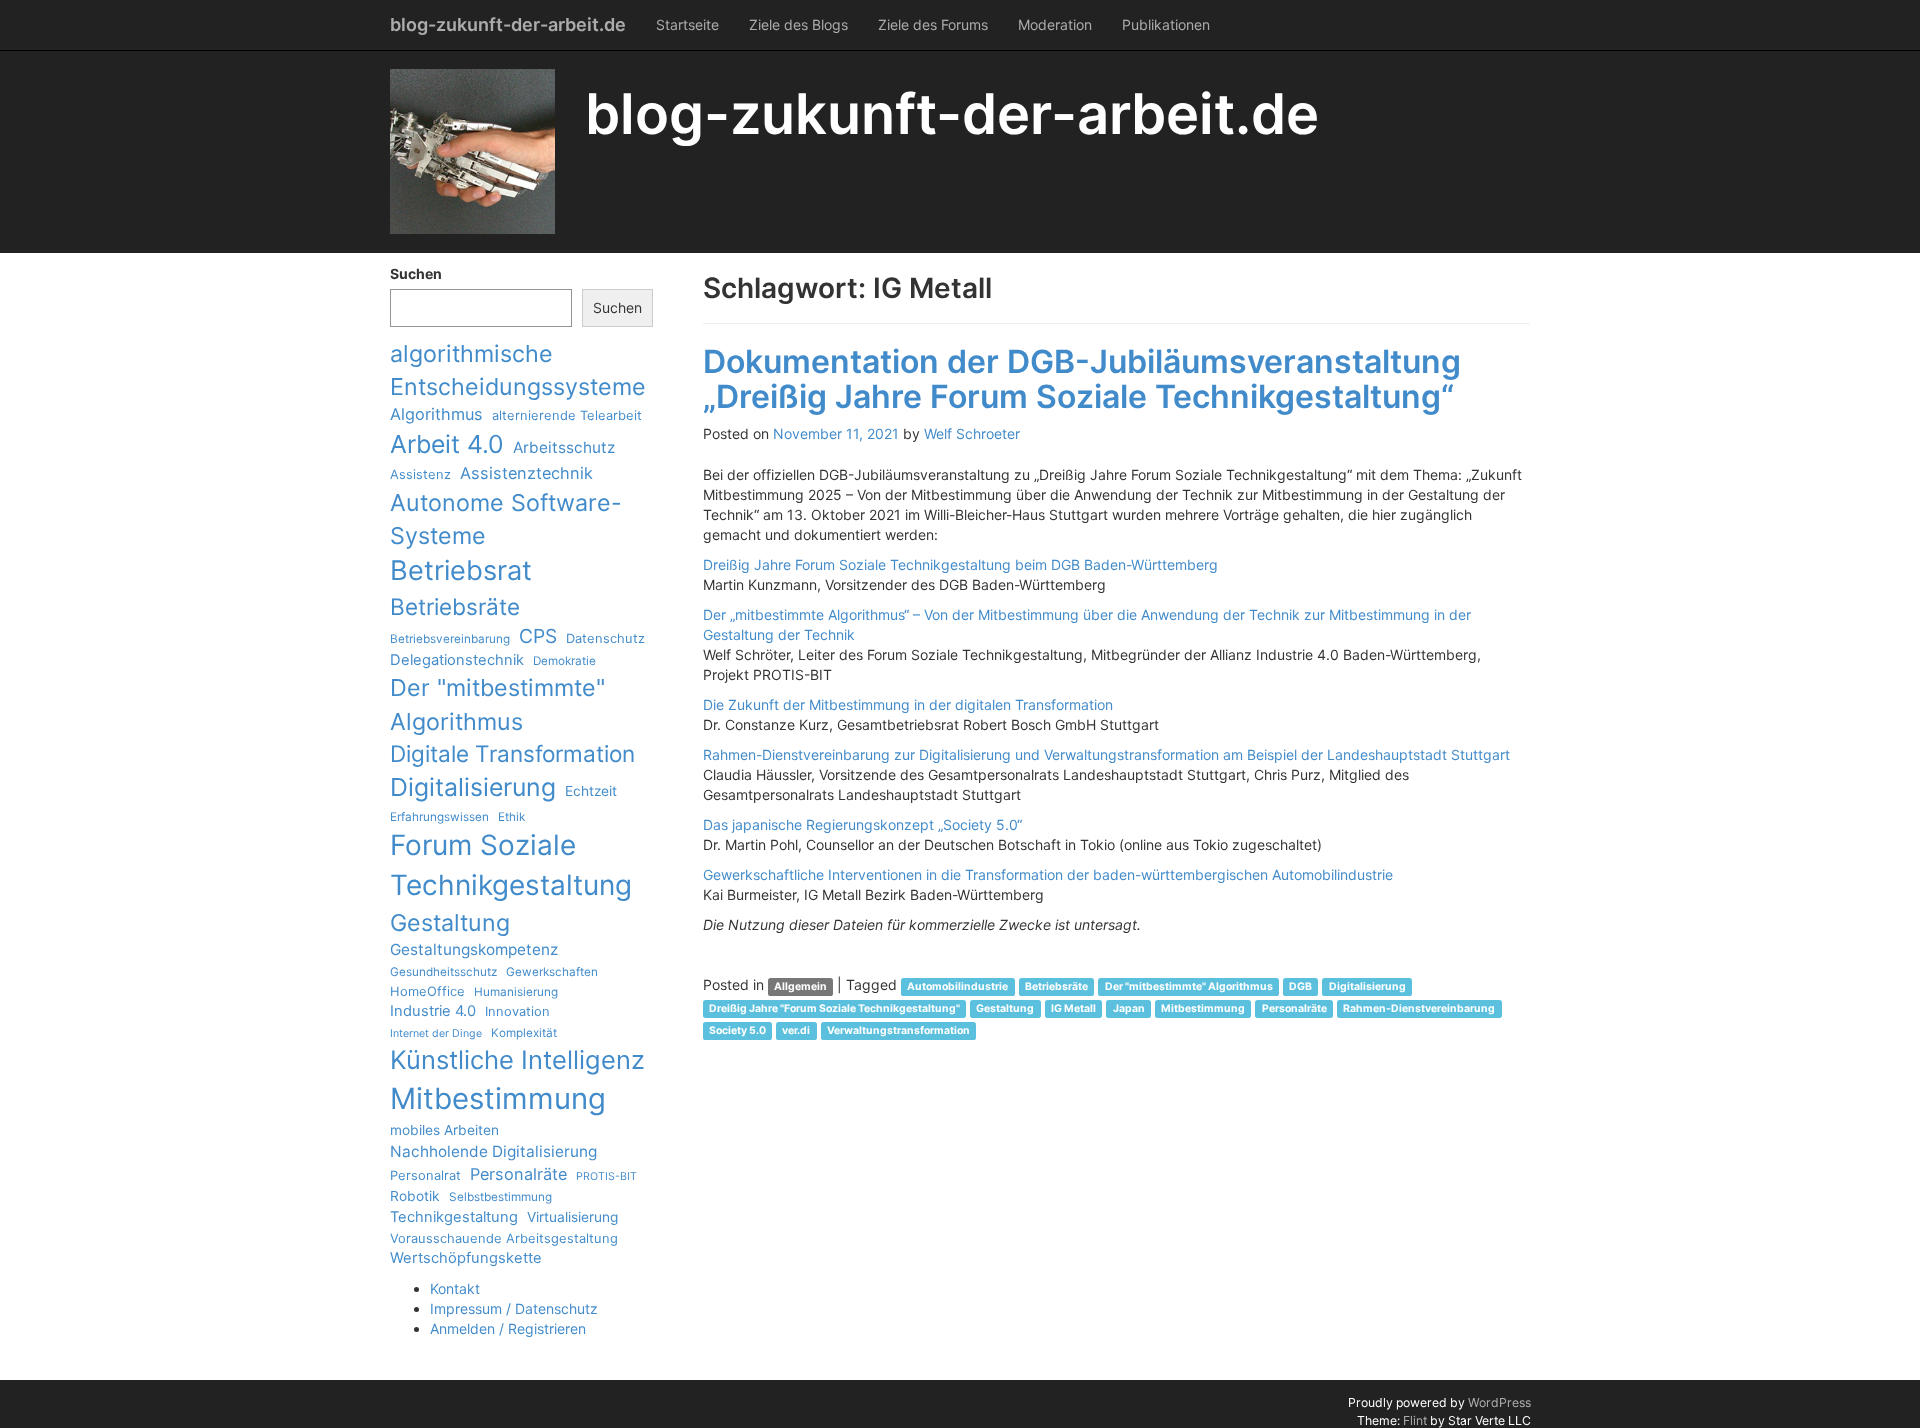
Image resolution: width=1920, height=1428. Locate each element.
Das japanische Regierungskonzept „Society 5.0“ (862, 824)
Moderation (1055, 24)
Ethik (511, 817)
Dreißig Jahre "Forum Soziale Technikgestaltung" (834, 1008)
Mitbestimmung (498, 1098)
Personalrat (425, 1175)
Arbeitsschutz (564, 447)
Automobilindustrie (957, 986)
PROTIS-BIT (606, 1176)
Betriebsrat (461, 570)
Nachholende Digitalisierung (493, 1151)
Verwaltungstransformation (898, 1030)
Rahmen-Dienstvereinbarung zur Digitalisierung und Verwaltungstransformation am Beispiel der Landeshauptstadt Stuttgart (1106, 754)
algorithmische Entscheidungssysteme (518, 370)
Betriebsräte (455, 606)
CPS (538, 636)
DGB (1300, 986)
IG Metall (1073, 1008)
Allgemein (800, 986)
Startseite (687, 24)
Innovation (517, 1011)
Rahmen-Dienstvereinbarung (1419, 1008)
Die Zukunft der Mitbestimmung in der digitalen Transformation (908, 704)
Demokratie (564, 661)
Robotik (415, 1196)
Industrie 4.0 (433, 1011)
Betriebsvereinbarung (450, 639)
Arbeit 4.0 (447, 444)
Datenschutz (605, 638)
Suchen (416, 273)
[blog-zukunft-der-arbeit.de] (472, 151)
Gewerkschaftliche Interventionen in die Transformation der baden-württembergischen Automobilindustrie (1048, 874)
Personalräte (518, 1174)
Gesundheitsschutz (443, 972)
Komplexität (524, 1033)
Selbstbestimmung (500, 1197)
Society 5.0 (737, 1030)
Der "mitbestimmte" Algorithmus (497, 704)
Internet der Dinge (436, 1033)
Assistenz (420, 474)
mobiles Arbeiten (444, 1130)
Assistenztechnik (526, 473)
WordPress (1499, 1402)
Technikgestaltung (454, 1217)
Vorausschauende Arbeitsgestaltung (504, 1238)
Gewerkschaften (552, 972)
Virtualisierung (572, 1217)
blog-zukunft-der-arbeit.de (508, 24)
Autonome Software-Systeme (506, 519)
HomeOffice (427, 991)
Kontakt (455, 1288)
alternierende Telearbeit (567, 415)
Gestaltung (450, 922)
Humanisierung (516, 992)
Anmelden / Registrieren (508, 1328)
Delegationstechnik (457, 660)
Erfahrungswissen (439, 817)
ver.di (796, 1030)
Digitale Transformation (512, 753)
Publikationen (1166, 24)
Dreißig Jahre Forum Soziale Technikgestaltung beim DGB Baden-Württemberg (960, 564)
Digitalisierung (473, 787)
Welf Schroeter (972, 433)
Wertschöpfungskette (466, 1258)
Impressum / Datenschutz (514, 1308)
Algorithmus (436, 414)
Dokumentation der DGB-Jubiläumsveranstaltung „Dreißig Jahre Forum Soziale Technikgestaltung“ (1082, 379)
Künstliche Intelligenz (517, 1059)
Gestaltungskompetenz (474, 949)
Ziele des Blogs (798, 24)
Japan (1129, 1008)
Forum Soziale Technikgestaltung (511, 865)
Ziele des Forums (933, 24)
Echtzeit (591, 791)
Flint (1415, 1420)
